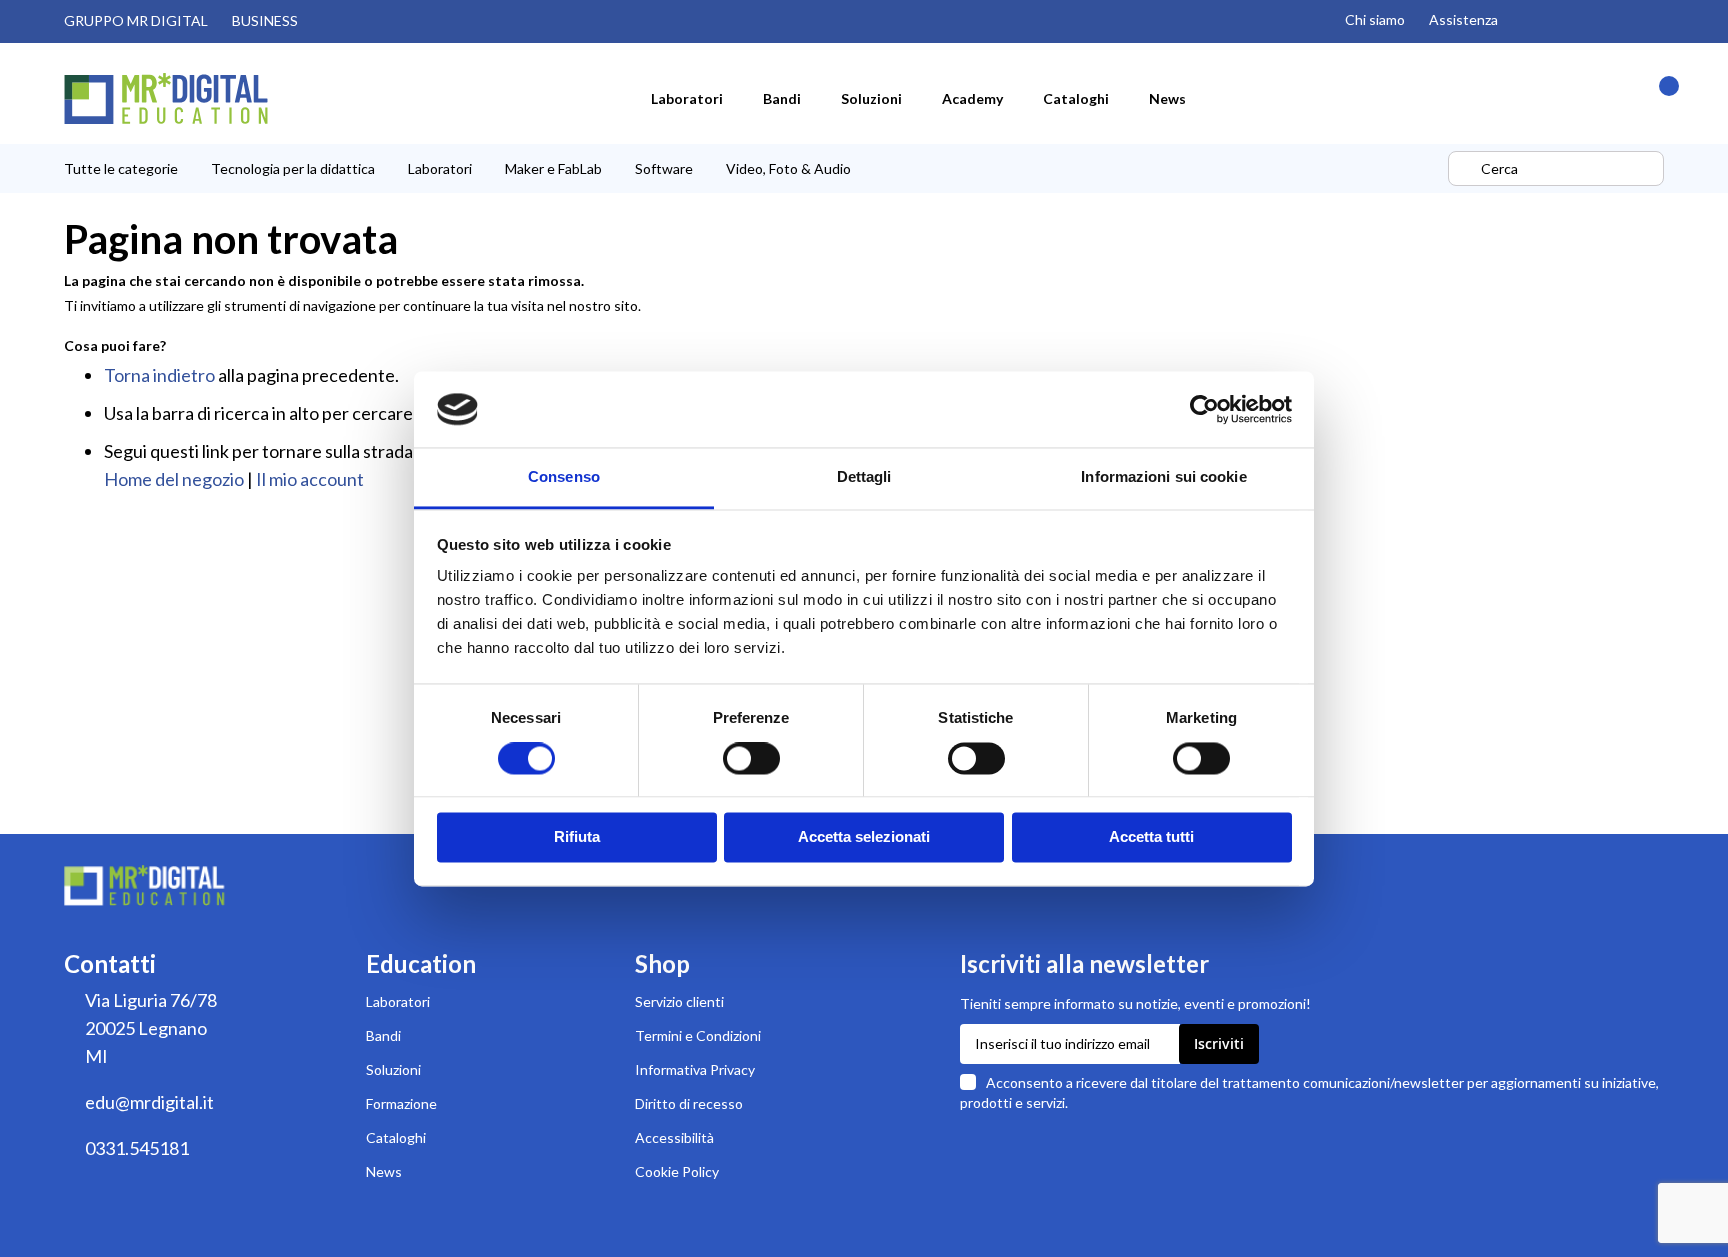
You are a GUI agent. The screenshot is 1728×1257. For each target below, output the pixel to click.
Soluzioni (393, 1069)
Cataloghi (396, 1137)
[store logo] (166, 98)
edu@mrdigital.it (149, 1102)
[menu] (753, 168)
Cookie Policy (677, 1171)
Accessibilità (674, 1137)
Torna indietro (159, 375)
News (384, 1171)
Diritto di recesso (689, 1103)
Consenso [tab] (564, 477)
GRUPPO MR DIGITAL (136, 20)
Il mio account (310, 479)
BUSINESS (265, 20)
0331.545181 (137, 1148)
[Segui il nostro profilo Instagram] (1530, 21)
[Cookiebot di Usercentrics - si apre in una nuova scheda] (1204, 409)
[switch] (751, 760)
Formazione (401, 1103)
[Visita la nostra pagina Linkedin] (1656, 21)
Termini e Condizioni (698, 1035)
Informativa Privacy (695, 1069)
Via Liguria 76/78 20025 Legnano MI (151, 1028)
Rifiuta (577, 837)
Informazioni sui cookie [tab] (1163, 477)
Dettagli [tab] (864, 477)
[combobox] (1556, 168)
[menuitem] (687, 98)
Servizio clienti (679, 1001)
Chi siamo (1375, 19)
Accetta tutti (1151, 837)
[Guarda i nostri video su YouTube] (1572, 21)
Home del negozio (174, 479)
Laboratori (398, 1001)
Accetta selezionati (864, 837)
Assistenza (1463, 19)
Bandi (383, 1035)
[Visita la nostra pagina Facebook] (1614, 21)
